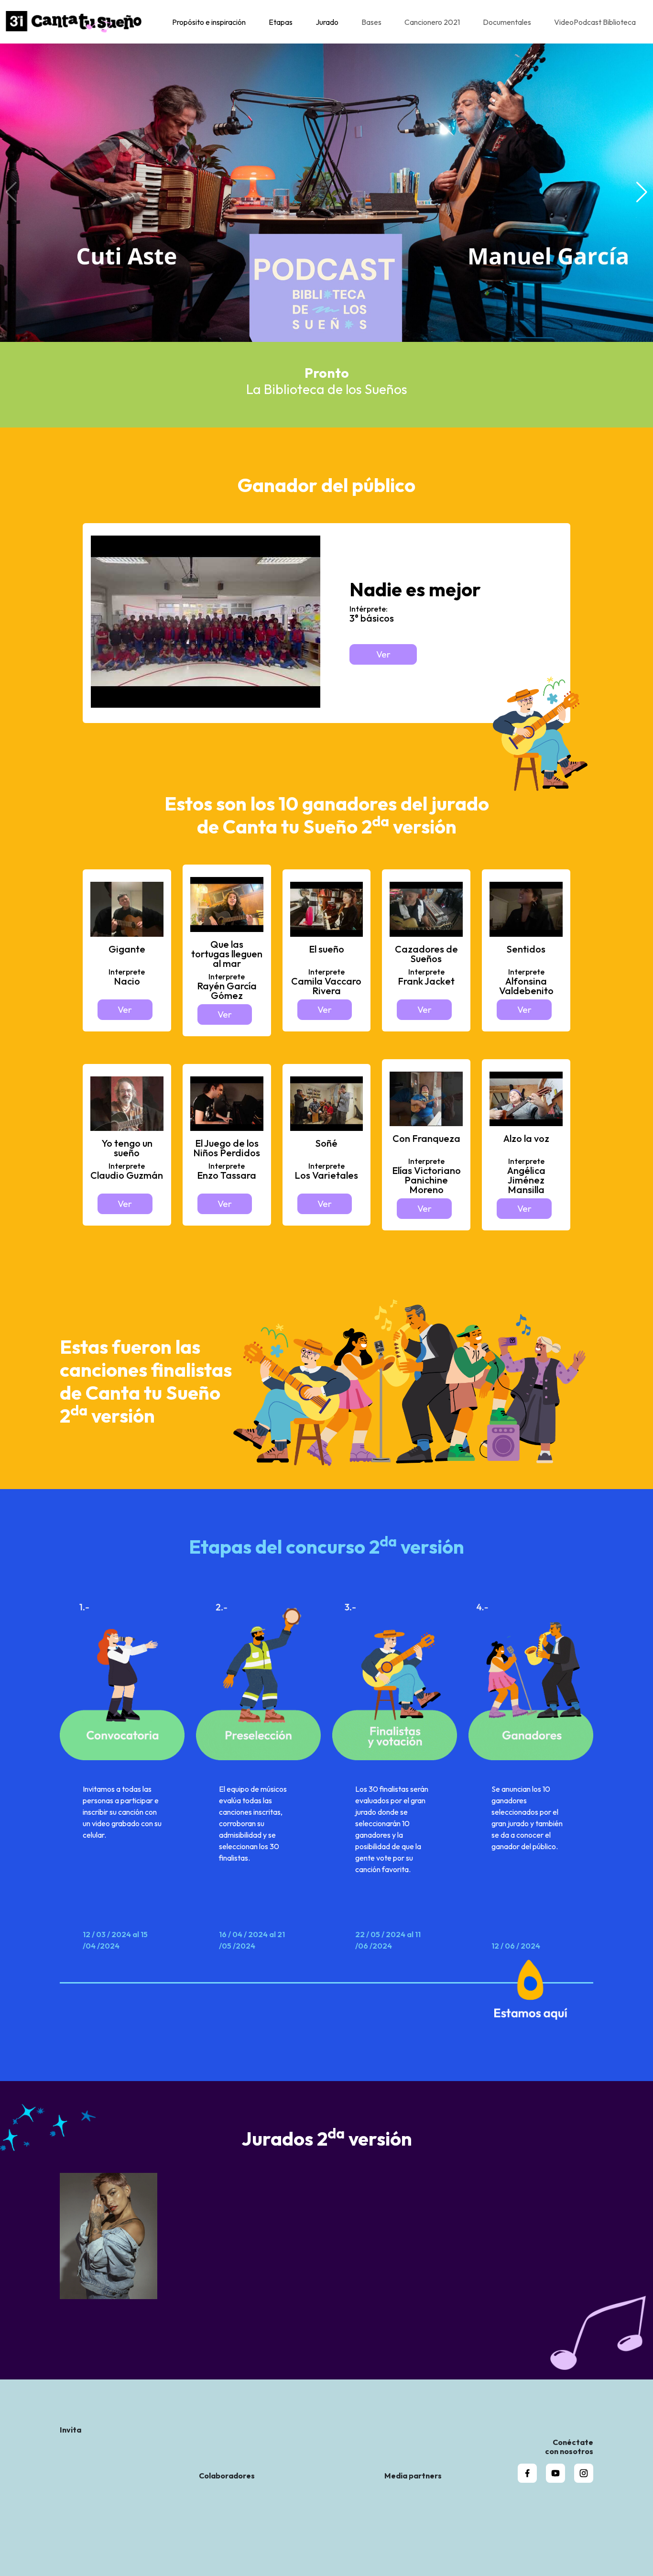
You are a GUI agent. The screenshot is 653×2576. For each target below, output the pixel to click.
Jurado (327, 22)
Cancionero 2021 (432, 22)
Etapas (281, 22)
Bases (371, 22)
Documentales (507, 22)
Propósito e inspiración (209, 22)
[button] (642, 192)
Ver (383, 654)
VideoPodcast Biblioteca (595, 22)
